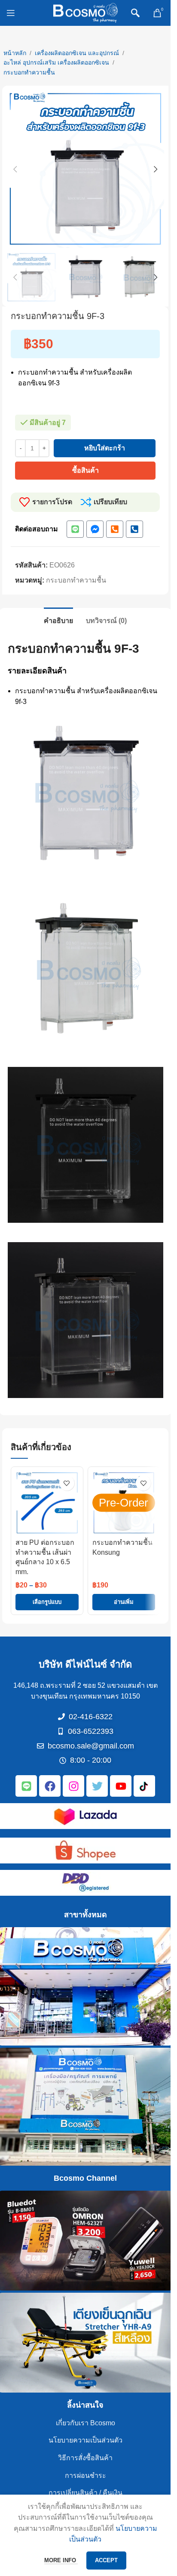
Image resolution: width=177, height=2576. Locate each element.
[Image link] (85, 1815)
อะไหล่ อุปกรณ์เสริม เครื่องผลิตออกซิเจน (56, 62)
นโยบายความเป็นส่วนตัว (85, 2440)
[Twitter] (97, 1786)
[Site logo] (85, 12)
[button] (15, 169)
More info (61, 2560)
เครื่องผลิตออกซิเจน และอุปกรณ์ (77, 53)
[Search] (135, 13)
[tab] (58, 620)
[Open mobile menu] (11, 13)
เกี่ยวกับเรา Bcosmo (85, 2423)
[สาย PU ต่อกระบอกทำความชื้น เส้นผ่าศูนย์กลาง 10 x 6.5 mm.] (47, 1503)
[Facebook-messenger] (95, 529)
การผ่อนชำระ (85, 2475)
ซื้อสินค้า (85, 470)
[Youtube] (121, 1786)
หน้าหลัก (15, 53)
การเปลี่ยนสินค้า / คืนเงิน (85, 2493)
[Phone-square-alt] (115, 529)
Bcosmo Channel (85, 2178)
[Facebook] (50, 1786)
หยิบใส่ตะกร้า (105, 448)
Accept (106, 2560)
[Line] (75, 529)
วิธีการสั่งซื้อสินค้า (85, 2458)
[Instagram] (73, 1786)
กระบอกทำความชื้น (29, 72)
